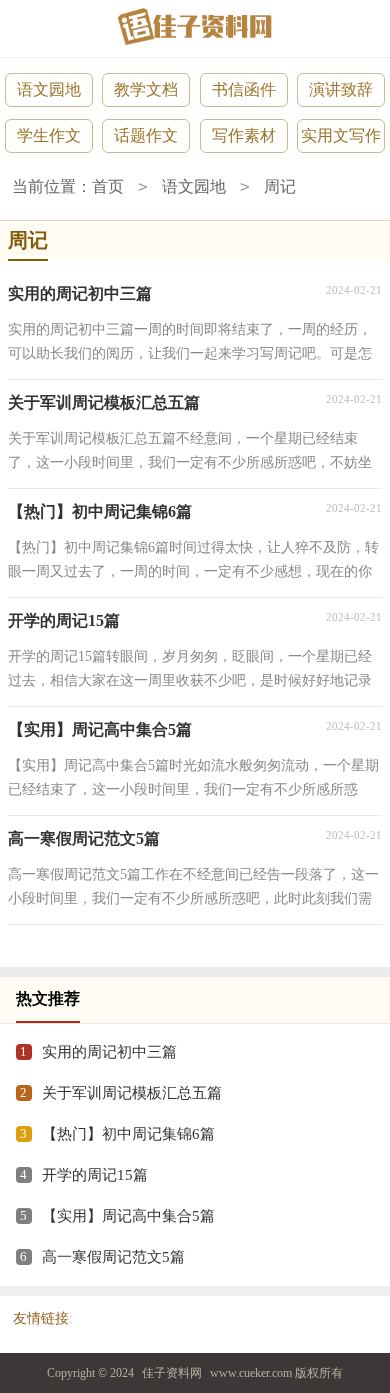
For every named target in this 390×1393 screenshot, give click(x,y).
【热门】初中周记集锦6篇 (128, 1134)
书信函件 (244, 89)
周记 (280, 186)
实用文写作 (341, 135)
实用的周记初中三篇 (109, 1052)
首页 (108, 186)
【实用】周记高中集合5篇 (128, 1216)
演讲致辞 (341, 89)
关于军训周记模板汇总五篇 (132, 1093)
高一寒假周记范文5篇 (113, 1257)
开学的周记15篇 (95, 1175)
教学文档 (146, 89)
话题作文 (146, 135)
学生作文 (49, 135)
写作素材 (244, 135)
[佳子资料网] (195, 26)
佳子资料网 (172, 1373)
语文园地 (49, 89)
